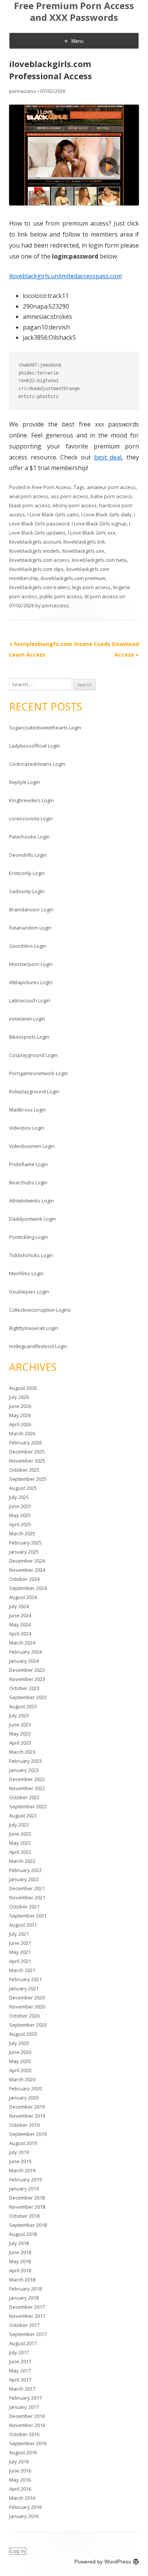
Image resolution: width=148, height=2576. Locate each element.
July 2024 (19, 1606)
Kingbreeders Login (31, 800)
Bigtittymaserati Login (34, 1328)
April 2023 (20, 1743)
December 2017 (27, 2307)
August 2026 (23, 1388)
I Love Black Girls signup (99, 524)
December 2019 (27, 2107)
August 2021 (23, 1925)
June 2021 (20, 1943)
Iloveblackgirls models (35, 551)
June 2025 (20, 1506)
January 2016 (24, 2516)
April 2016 (20, 2489)
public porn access (61, 596)
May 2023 (20, 1734)
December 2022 (27, 1779)
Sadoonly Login (27, 891)
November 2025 (27, 1461)
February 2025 (25, 1543)
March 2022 (22, 1861)
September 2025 (28, 1479)
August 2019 (23, 2143)
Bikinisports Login (29, 1037)
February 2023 (25, 1761)
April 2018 (20, 2270)
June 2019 (20, 2161)
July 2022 (19, 1825)
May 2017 (20, 2371)
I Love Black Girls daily (106, 514)
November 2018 (27, 2207)
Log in (18, 2551)
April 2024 (20, 1634)
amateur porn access (111, 487)
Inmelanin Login (27, 1019)
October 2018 (24, 2216)
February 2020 (25, 2088)
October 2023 (24, 1688)
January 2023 (24, 1770)
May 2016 (20, 2480)
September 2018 (28, 2225)
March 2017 (22, 2389)
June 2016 (20, 2471)
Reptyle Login (24, 782)
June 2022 (20, 1834)
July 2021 (19, 1934)
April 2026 (20, 1424)
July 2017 (19, 2352)
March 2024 (22, 1643)
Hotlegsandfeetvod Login (38, 1346)
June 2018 (20, 2252)
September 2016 (28, 2443)
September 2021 (28, 1916)
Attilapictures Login (31, 982)
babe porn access (111, 496)
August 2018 (23, 2234)
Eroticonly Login (27, 873)
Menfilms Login (26, 1273)
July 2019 (19, 2152)
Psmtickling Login (28, 1237)
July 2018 (19, 2243)
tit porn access (101, 596)
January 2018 (24, 2298)
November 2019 (27, 2116)
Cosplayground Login (33, 1055)
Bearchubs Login (28, 1182)
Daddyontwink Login (32, 1219)
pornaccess (23, 91)
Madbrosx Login (28, 1110)
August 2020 (23, 2034)
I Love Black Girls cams (53, 514)
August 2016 (23, 2452)
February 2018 (25, 2289)
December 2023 (27, 1670)
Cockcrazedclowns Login (37, 764)
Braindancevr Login (31, 909)
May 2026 (20, 1415)
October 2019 (24, 2125)
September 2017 (28, 2334)
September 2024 (28, 1588)
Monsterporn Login (31, 964)
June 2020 (20, 2052)
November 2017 (27, 2316)
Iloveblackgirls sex (83, 551)
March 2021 (22, 1970)
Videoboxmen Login (32, 1146)
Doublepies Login (29, 1292)
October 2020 (24, 2016)
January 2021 (24, 1988)
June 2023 (20, 1725)
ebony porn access (75, 505)
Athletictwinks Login (31, 1201)
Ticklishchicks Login (31, 1255)
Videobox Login (27, 1128)
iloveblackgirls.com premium (73, 578)
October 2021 (24, 1907)
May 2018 (20, 2261)
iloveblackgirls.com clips (36, 569)
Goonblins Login (28, 946)
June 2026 (20, 1406)
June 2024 (20, 1615)
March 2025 (22, 1533)
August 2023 (23, 1706)
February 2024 (25, 1652)
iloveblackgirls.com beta (99, 560)
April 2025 (20, 1524)
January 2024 (24, 1661)
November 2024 (27, 1570)
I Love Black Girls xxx (92, 533)
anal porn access (29, 496)
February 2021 (25, 1979)
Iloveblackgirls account (35, 542)
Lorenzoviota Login (31, 818)
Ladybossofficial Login (35, 746)
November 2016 (27, 2425)
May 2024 (20, 1624)
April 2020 (20, 2070)
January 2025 (24, 1552)
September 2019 (28, 2134)
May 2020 (20, 2061)
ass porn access (70, 496)
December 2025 (27, 1452)
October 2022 (24, 1797)
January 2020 (24, 2098)
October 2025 (24, 1470)
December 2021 (27, 1888)
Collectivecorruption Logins (40, 1310)
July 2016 (19, 2462)
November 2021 (27, 1897)
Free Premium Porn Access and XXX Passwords (74, 12)
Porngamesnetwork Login (39, 1073)
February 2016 (25, 2507)
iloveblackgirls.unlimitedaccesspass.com (65, 276)
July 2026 (19, 1397)
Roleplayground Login (34, 1091)
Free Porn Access (52, 487)
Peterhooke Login (29, 837)
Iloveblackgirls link (84, 542)
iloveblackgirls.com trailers (39, 587)
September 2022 (28, 1806)
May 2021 (20, 1952)
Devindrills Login (28, 855)
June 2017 (20, 2361)
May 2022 (20, 1843)
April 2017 (20, 2380)
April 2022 (20, 1852)
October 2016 (24, 2434)
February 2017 (25, 2398)
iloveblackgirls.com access (39, 560)
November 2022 (27, 1788)
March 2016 (22, 2498)
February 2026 (25, 1442)
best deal (108, 457)
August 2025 (23, 1488)
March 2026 (22, 1433)
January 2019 (24, 2189)
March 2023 (22, 1752)
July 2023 (19, 1715)
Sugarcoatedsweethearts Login (45, 727)
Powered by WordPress (103, 2562)
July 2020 (19, 2043)
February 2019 (25, 2179)
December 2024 (27, 1561)
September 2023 (28, 1697)
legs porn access (91, 587)
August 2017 (23, 2343)
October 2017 (24, 2325)
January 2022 (24, 1879)
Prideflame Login (28, 1164)
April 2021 (20, 1961)
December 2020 (27, 1997)
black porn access (30, 505)
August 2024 (23, 1597)
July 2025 (19, 1497)
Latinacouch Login (30, 1000)
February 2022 (25, 1870)
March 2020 (22, 2079)
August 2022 (23, 1816)
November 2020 (27, 2007)
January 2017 (24, 2407)
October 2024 (24, 1579)
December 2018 (27, 2198)
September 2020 (28, 2025)
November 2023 (27, 1679)
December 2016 (27, 2416)
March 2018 (22, 2280)
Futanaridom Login (30, 928)
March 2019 (22, 2170)
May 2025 (20, 1515)
